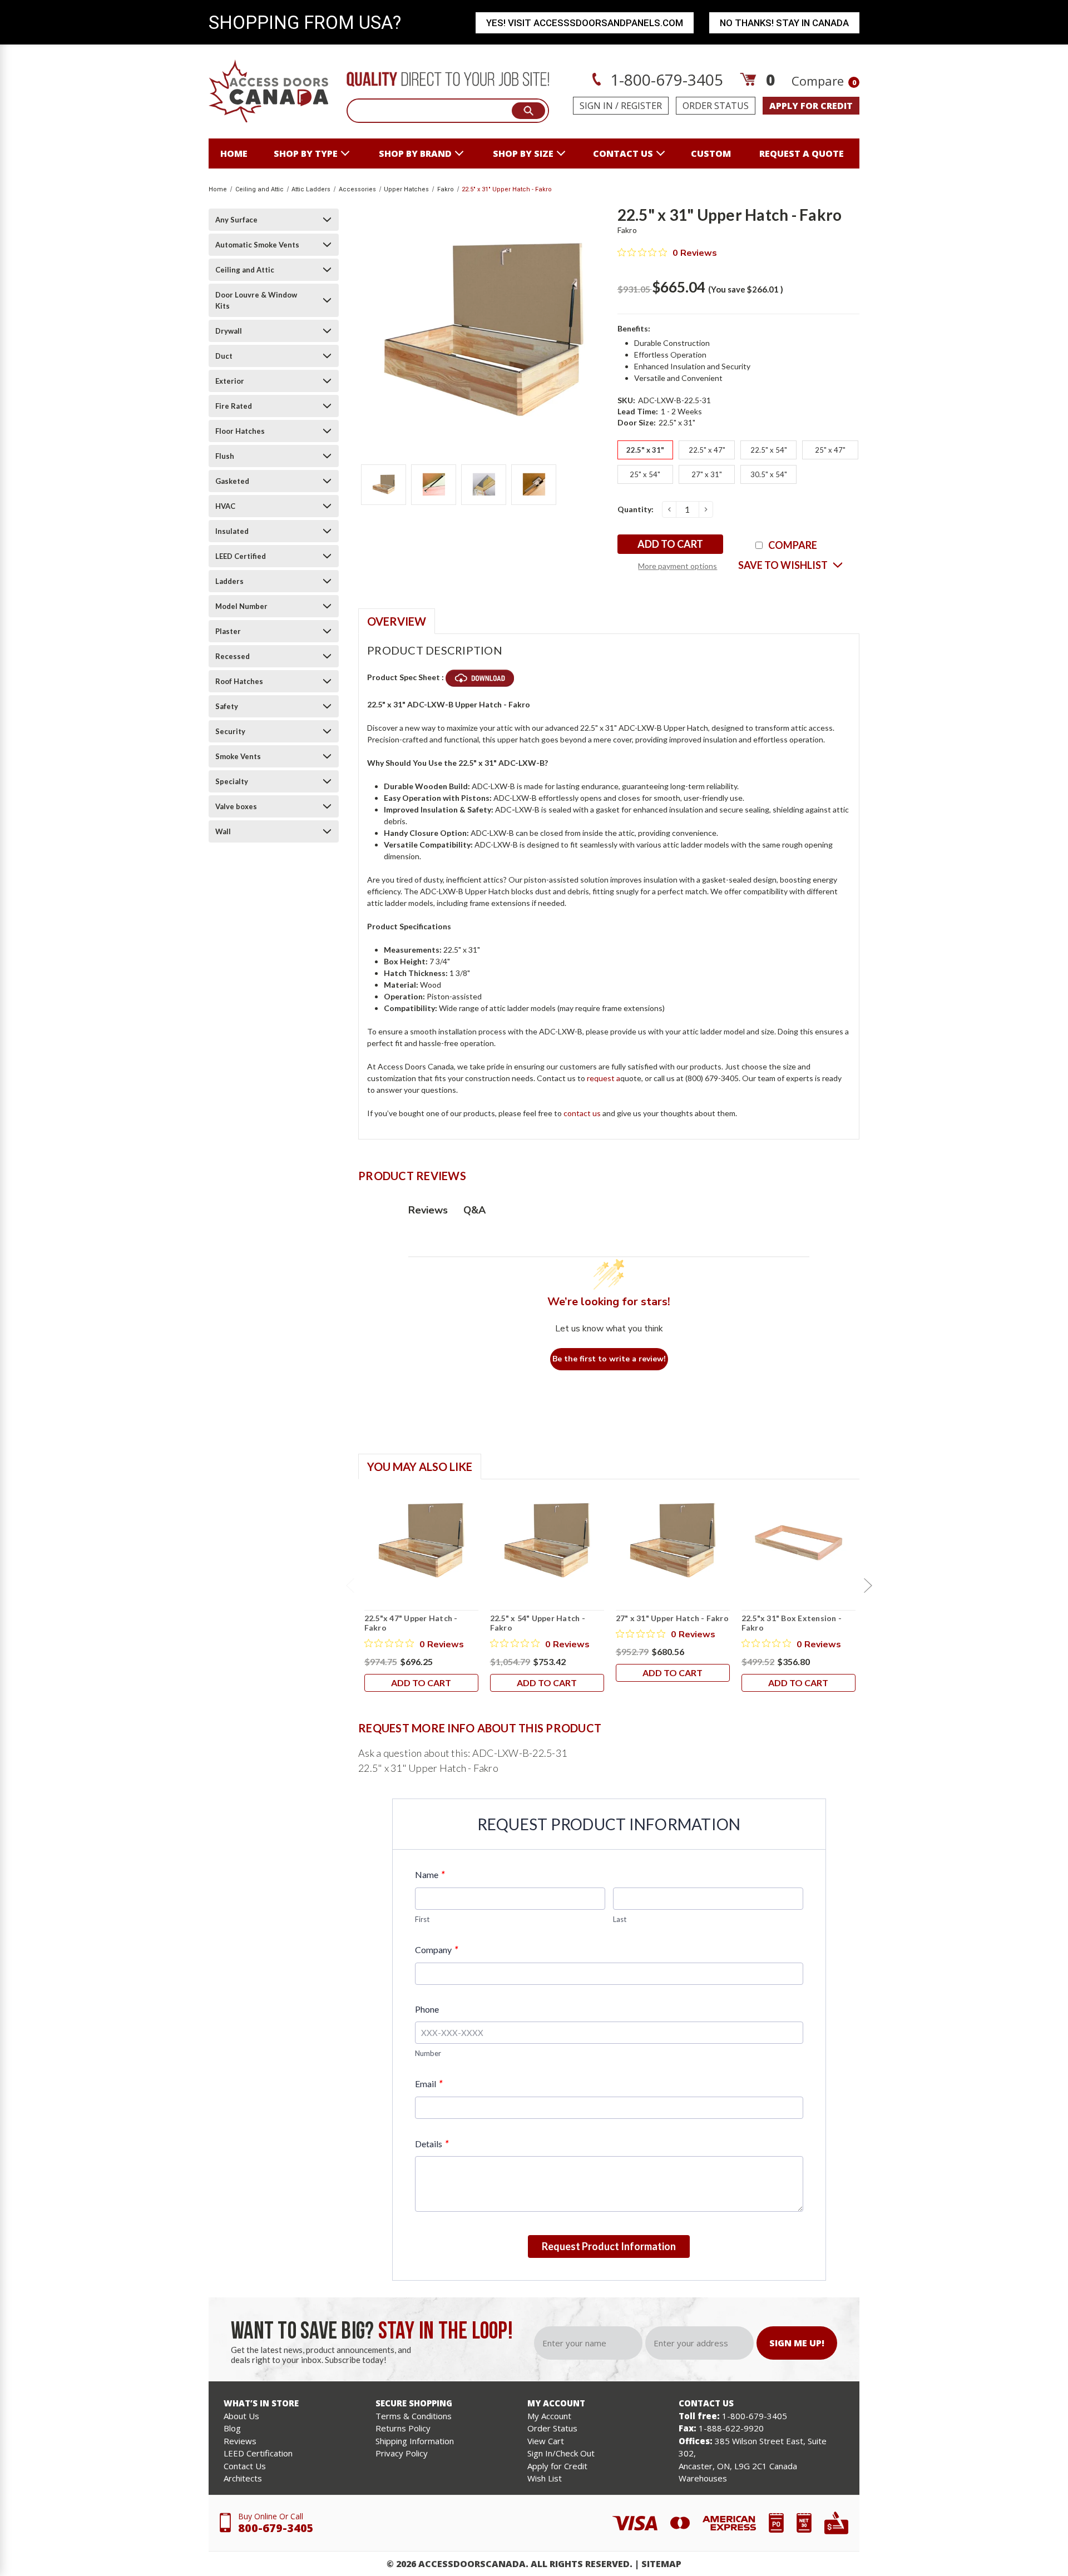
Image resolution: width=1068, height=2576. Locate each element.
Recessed (233, 656)
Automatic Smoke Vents (257, 245)
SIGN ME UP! (797, 2343)
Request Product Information (609, 2246)
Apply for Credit (557, 2466)
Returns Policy (403, 2428)
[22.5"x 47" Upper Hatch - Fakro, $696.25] (421, 1540)
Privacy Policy (402, 2453)
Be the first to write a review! (609, 1359)
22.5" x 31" (645, 450)
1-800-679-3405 (665, 80)
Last (620, 1919)
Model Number (241, 606)
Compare (824, 81)
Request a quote (802, 153)
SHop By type (306, 153)
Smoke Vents (238, 756)
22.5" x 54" (769, 450)
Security (230, 731)
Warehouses (703, 2478)
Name (430, 1874)
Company (436, 1950)
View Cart (546, 2441)
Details (432, 2144)
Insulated (232, 531)
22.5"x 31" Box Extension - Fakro (792, 1623)
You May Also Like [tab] (420, 1467)
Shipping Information (415, 2441)
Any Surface (236, 220)
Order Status (716, 106)
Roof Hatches (239, 681)
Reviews (240, 2441)
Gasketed (232, 481)
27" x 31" (707, 474)
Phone (427, 2009)
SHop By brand (415, 153)
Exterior (230, 381)
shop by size (523, 153)
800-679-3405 (276, 2528)
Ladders (229, 581)
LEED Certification (258, 2453)
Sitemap (661, 2564)
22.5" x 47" (707, 450)
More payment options (678, 566)
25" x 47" (830, 450)
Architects (243, 2478)
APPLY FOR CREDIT (811, 106)
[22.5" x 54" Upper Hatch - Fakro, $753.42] (547, 1540)
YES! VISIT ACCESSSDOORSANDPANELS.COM (585, 23)
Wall (223, 831)
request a (604, 1078)
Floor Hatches (240, 431)
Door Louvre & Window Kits (256, 300)
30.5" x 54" (769, 474)
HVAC (225, 506)
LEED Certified (241, 556)
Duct (224, 356)
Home (234, 153)
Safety (227, 706)
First (422, 1919)
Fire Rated (234, 406)
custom (711, 153)
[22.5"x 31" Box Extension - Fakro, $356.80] (798, 1540)
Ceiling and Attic (245, 270)
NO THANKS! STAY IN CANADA (784, 23)
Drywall (229, 331)
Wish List (545, 2478)
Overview (397, 621)
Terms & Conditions (414, 2416)
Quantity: (636, 509)
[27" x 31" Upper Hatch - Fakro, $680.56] (673, 1540)
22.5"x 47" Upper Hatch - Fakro (411, 1623)
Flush (225, 456)
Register (641, 106)
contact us (623, 153)
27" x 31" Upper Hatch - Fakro (672, 1618)
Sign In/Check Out (561, 2453)
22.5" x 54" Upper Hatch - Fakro (538, 1623)
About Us (241, 2416)
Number (428, 2053)
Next (868, 1586)
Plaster (228, 631)
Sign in (596, 106)
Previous (350, 1586)
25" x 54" (645, 474)
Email (429, 2084)
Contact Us (245, 2466)
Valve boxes (236, 806)
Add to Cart (421, 1683)
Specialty (232, 781)
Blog (232, 2428)
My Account (549, 2416)
